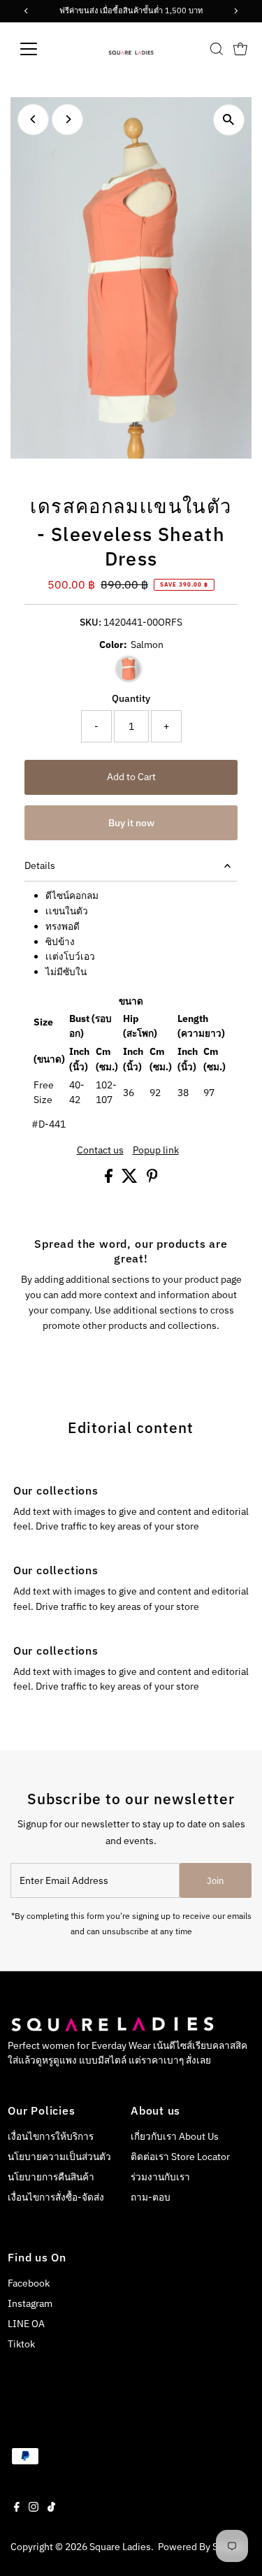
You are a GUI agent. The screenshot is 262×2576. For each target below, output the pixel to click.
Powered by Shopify (202, 2547)
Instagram (30, 2303)
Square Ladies (120, 2547)
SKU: (90, 622)
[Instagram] (34, 2508)
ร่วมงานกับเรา (160, 2177)
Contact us (100, 1151)
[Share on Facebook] (110, 1179)
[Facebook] (17, 2508)
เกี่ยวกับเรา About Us (175, 2136)
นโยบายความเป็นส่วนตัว (59, 2157)
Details (40, 865)
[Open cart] (240, 49)
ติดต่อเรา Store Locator (180, 2157)
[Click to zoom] (229, 120)
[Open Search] (217, 49)
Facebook (29, 2283)
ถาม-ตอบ (151, 2197)
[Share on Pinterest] (152, 1179)
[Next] (67, 119)
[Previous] (33, 119)
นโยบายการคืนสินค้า (51, 2177)
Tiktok (21, 2344)
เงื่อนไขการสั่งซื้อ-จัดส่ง (56, 2197)
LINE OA (26, 2324)
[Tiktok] (51, 2508)
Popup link (156, 1151)
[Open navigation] (39, 49)
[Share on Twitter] (131, 1179)
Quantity (131, 698)
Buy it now (131, 823)
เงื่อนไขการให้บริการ (51, 2136)
